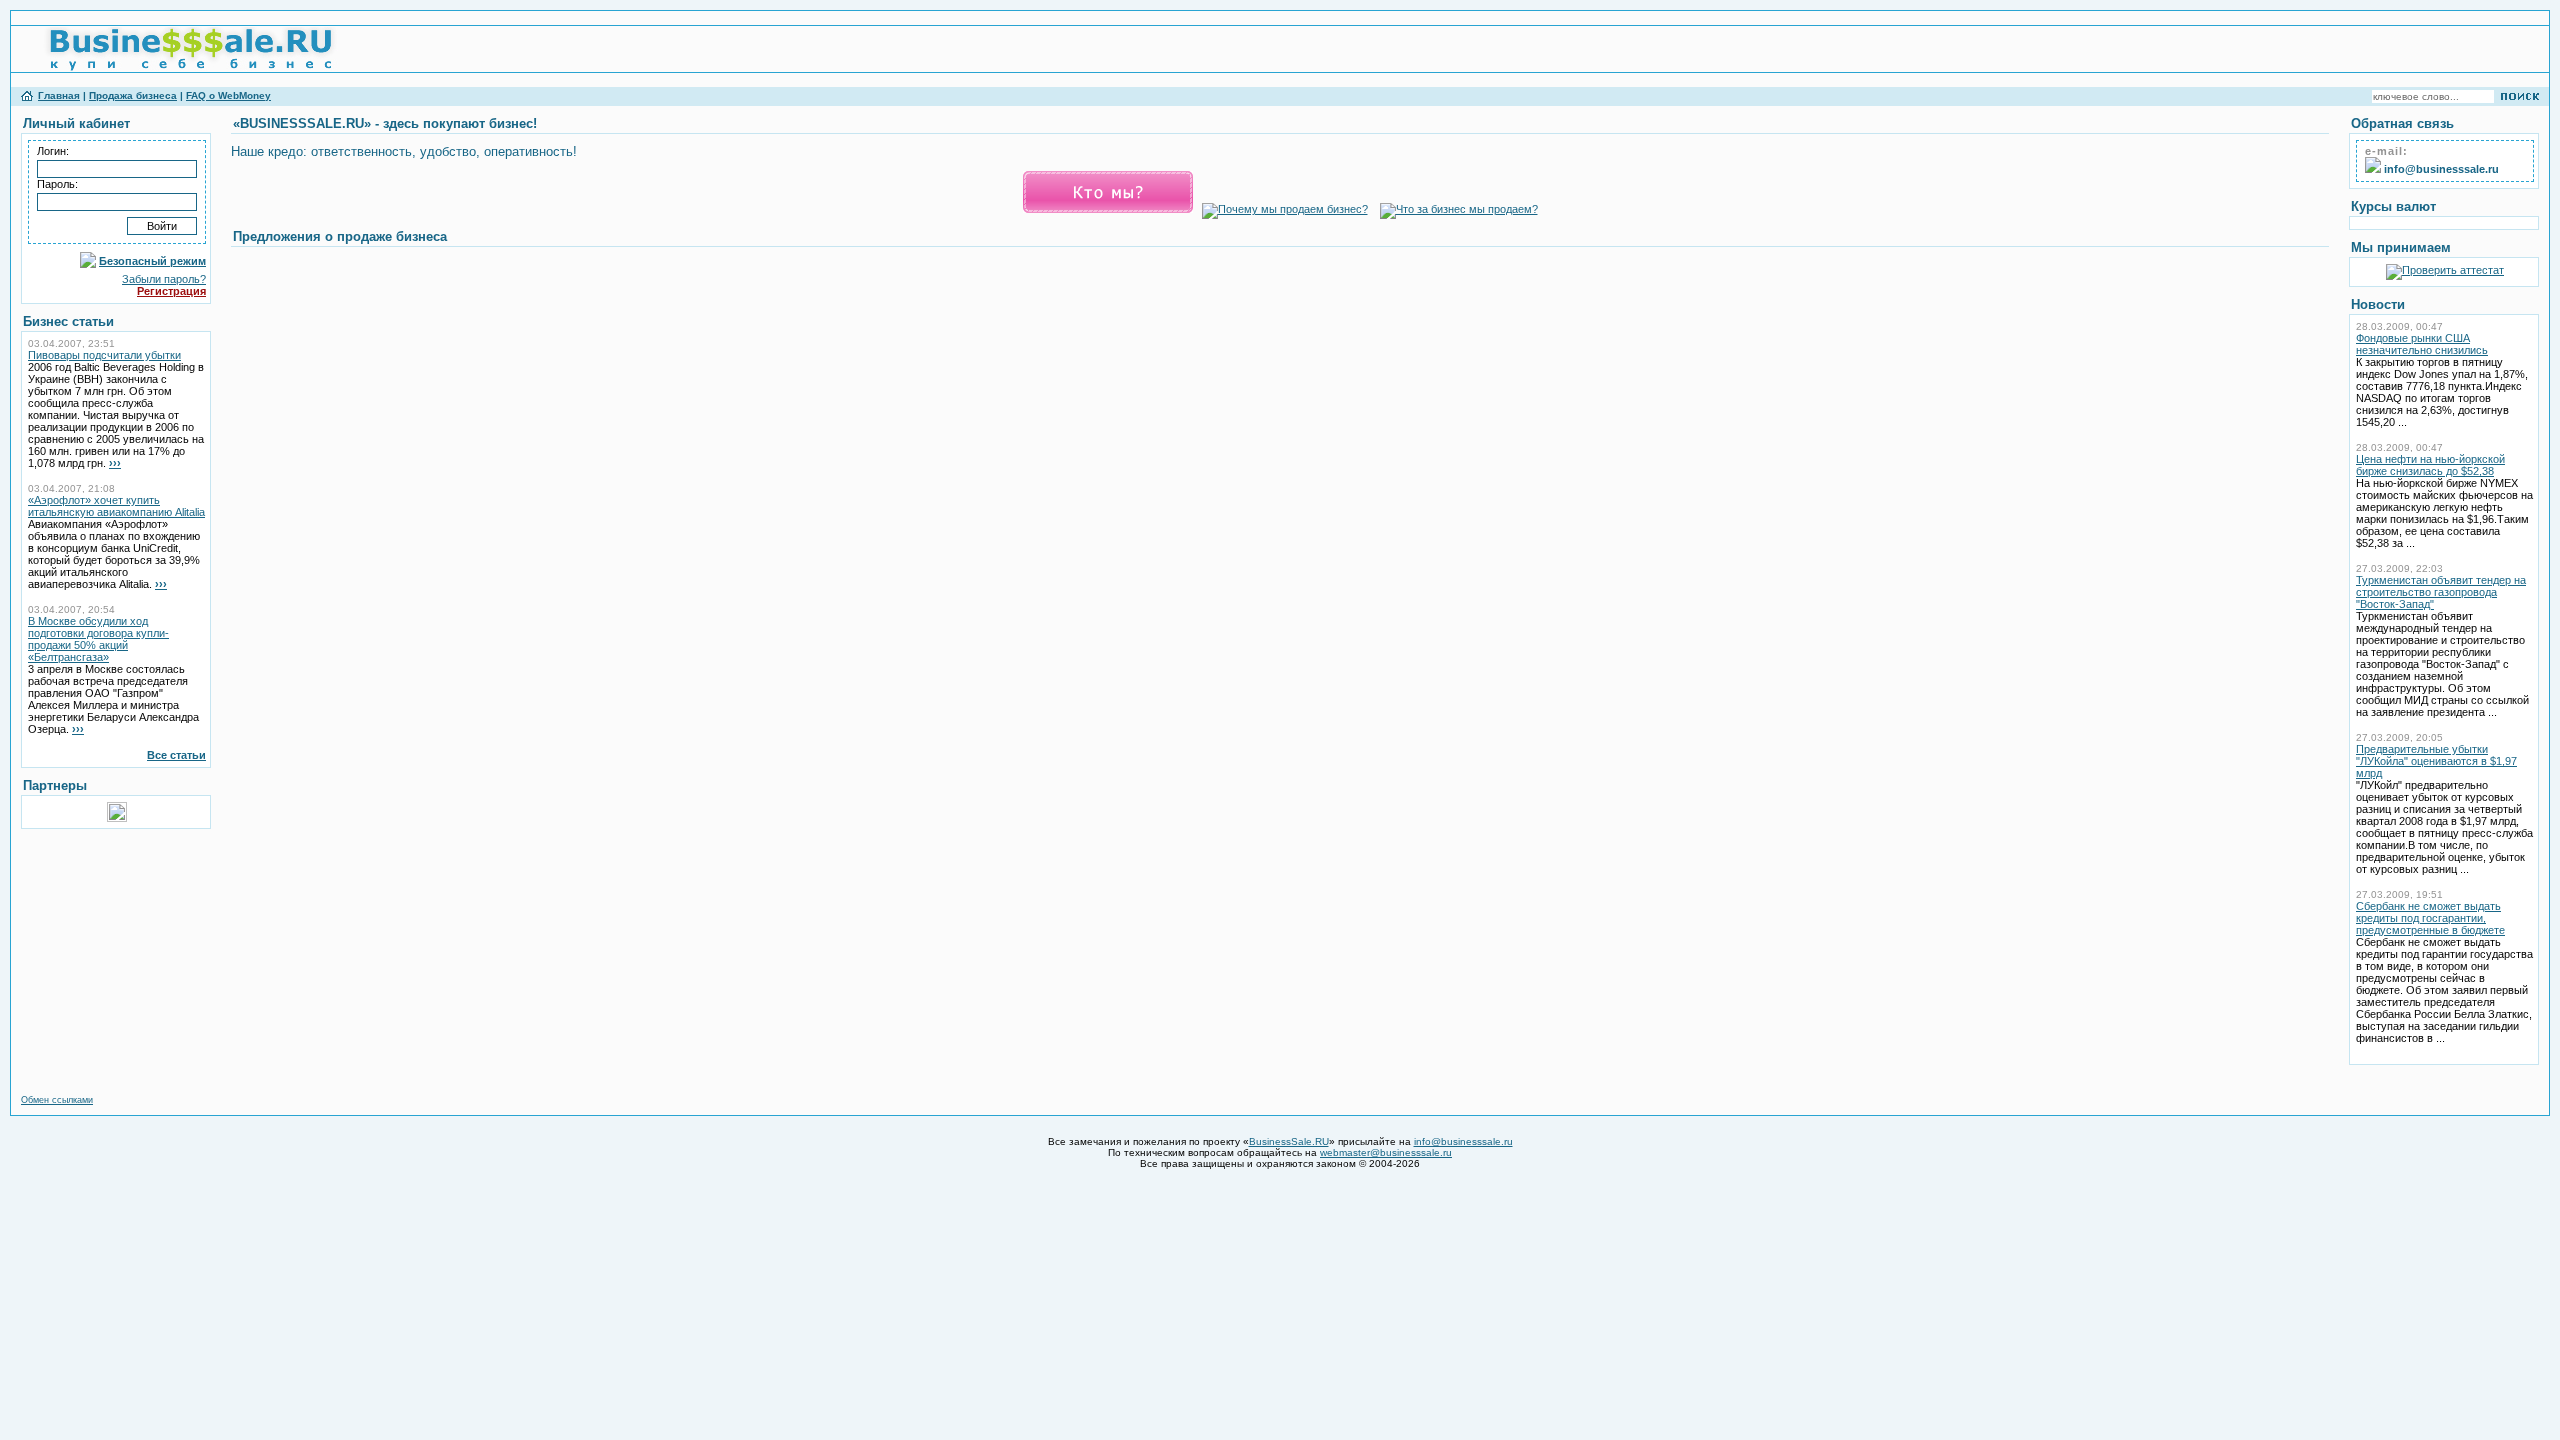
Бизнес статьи (68, 321)
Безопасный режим (152, 261)
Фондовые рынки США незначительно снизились (2422, 344)
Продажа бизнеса (133, 95)
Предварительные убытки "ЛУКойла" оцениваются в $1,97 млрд (2436, 761)
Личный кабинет (76, 123)
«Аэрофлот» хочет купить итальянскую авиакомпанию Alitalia (116, 506)
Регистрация (171, 291)
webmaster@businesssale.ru (1386, 1152)
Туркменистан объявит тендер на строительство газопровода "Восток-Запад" (2441, 592)
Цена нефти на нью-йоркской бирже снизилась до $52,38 (2430, 465)
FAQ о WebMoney (228, 95)
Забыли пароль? (164, 279)
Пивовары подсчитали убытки (104, 355)
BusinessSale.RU (1289, 1141)
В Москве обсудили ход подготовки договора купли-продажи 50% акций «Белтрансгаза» (98, 639)
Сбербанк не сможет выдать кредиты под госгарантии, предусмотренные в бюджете (2430, 918)
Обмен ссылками (57, 1100)
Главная (59, 95)
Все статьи (176, 755)
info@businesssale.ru (1463, 1141)
